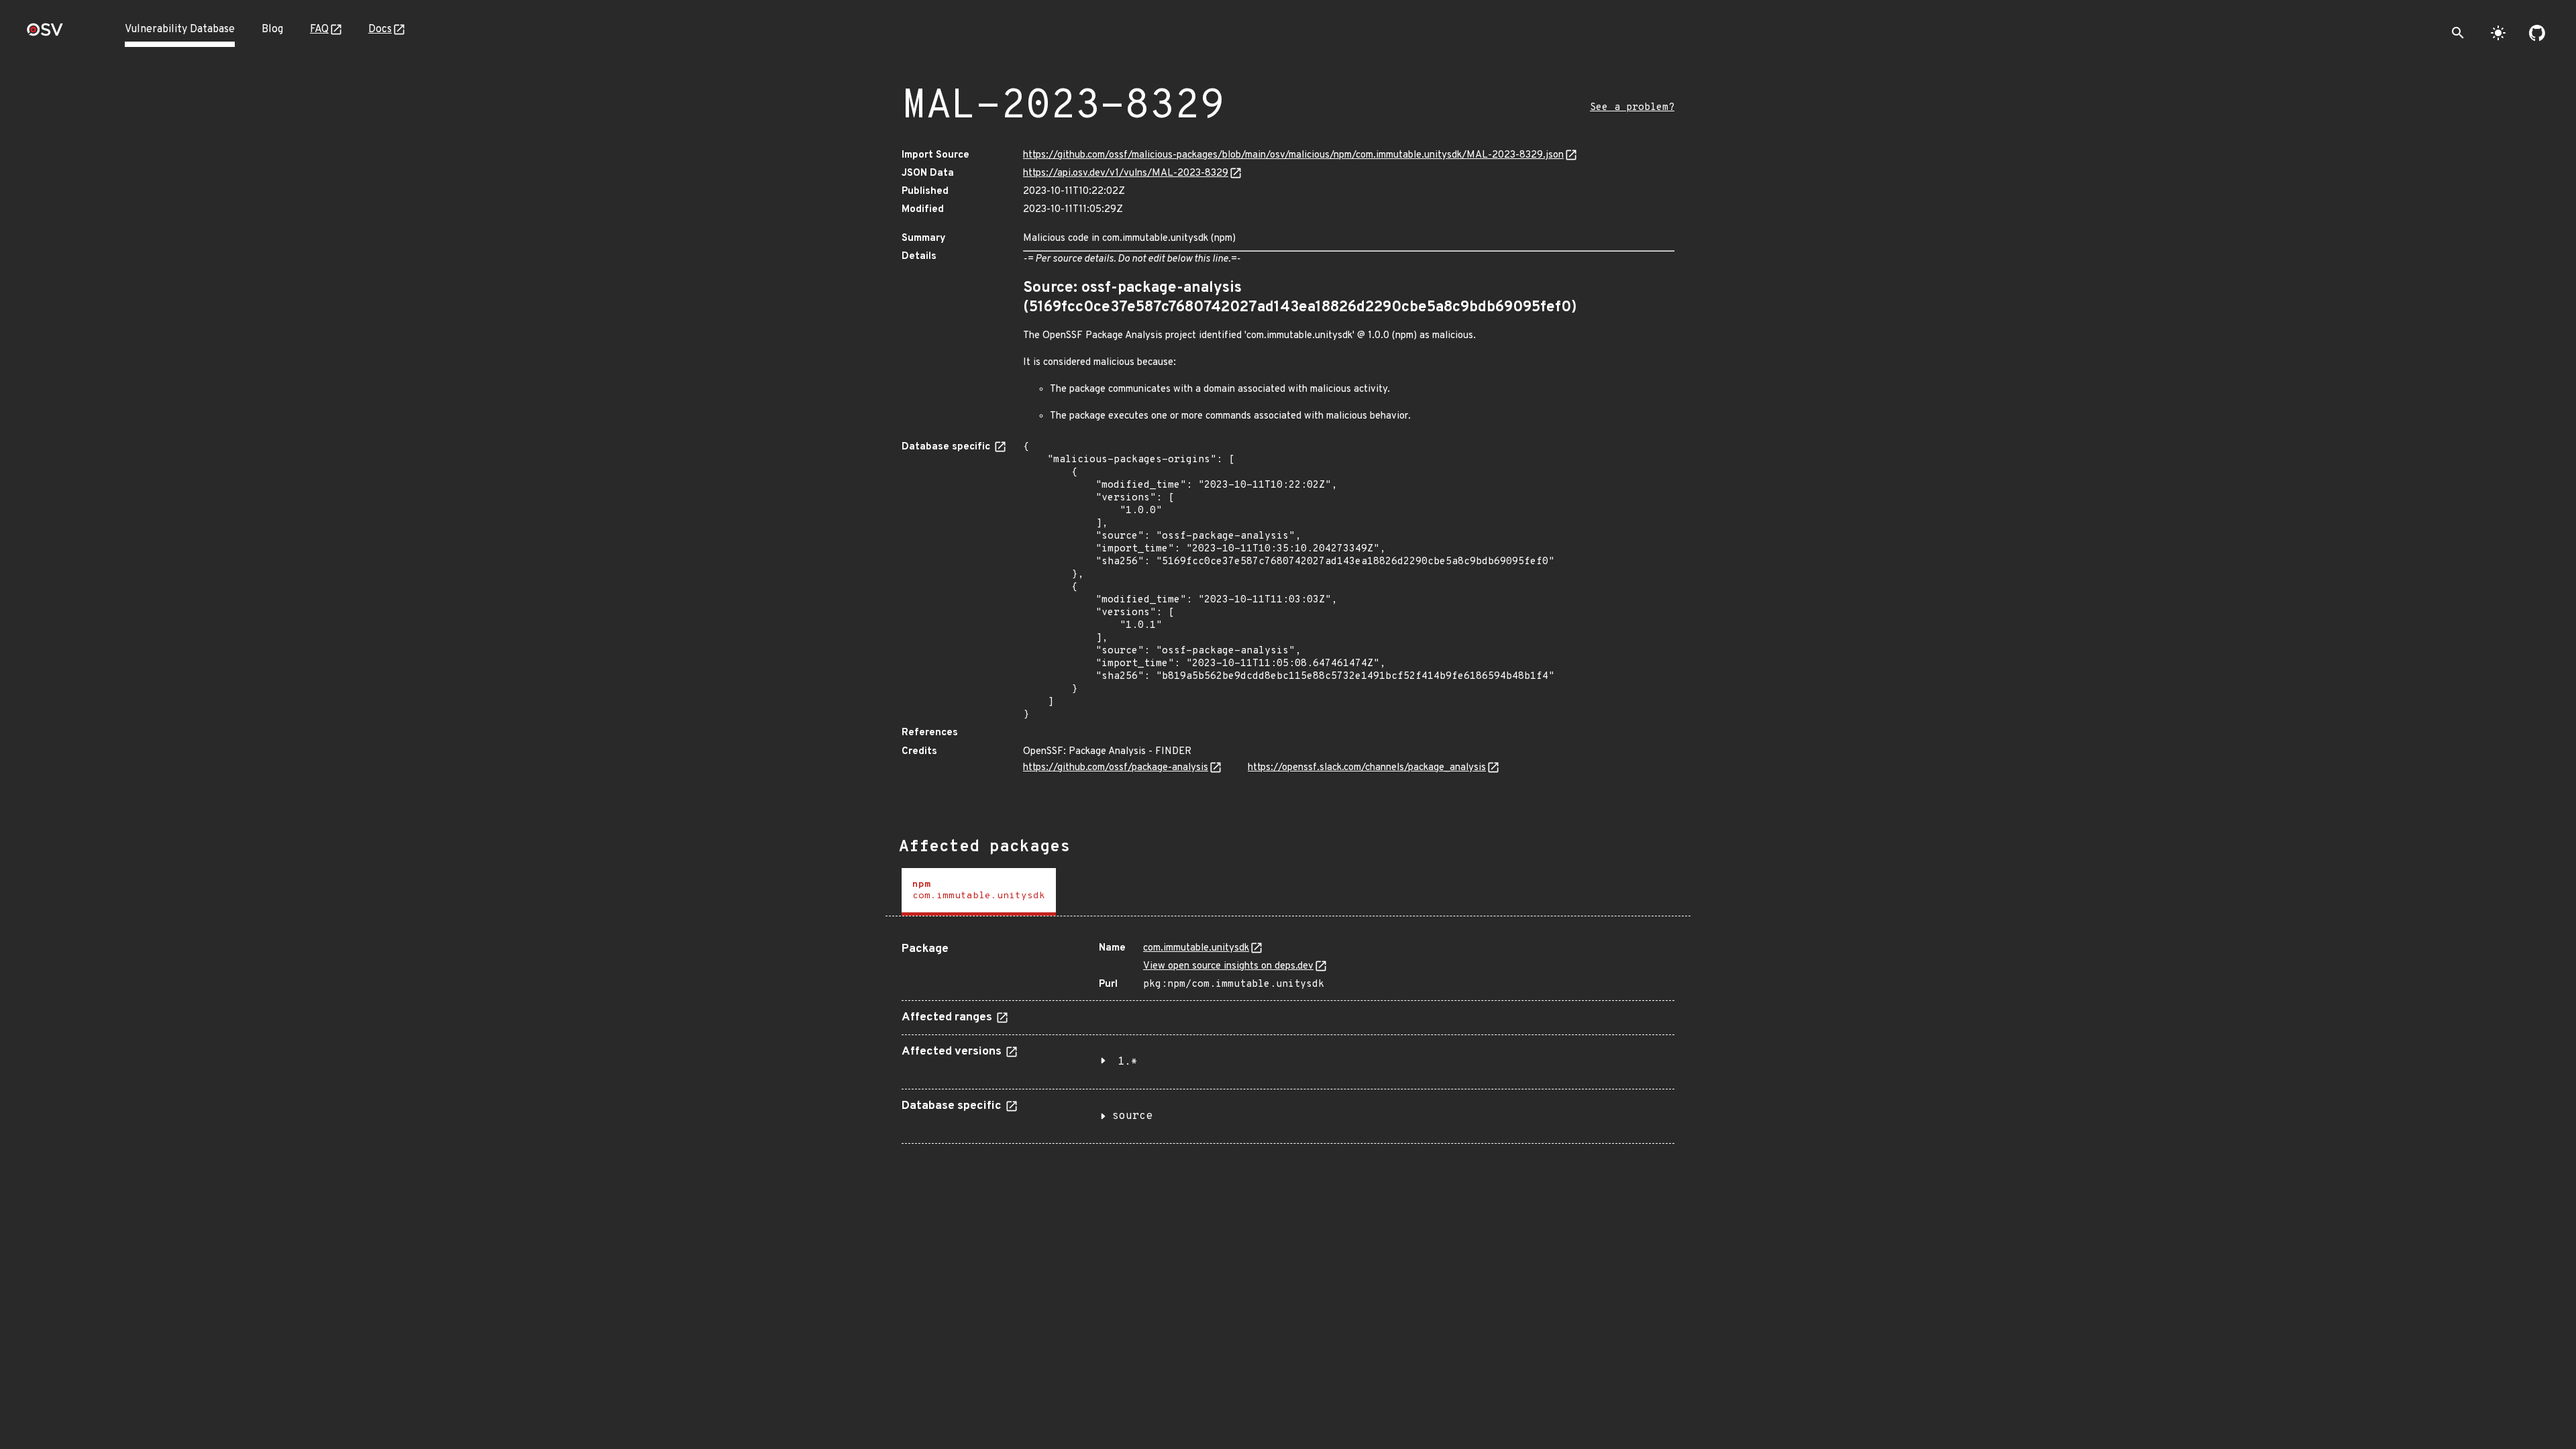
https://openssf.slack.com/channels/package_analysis (1367, 768)
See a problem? (1632, 108)
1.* (1128, 1062)
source (1132, 1116)
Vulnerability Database (180, 30)
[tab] (979, 892)
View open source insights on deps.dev (1228, 966)
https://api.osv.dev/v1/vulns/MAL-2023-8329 (1126, 173)
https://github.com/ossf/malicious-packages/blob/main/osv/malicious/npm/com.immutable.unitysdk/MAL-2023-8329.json (1293, 155)
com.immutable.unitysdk (1196, 948)
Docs (380, 30)
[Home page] (45, 34)
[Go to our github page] (2537, 33)
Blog (272, 30)
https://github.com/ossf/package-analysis (1116, 768)
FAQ (319, 30)
